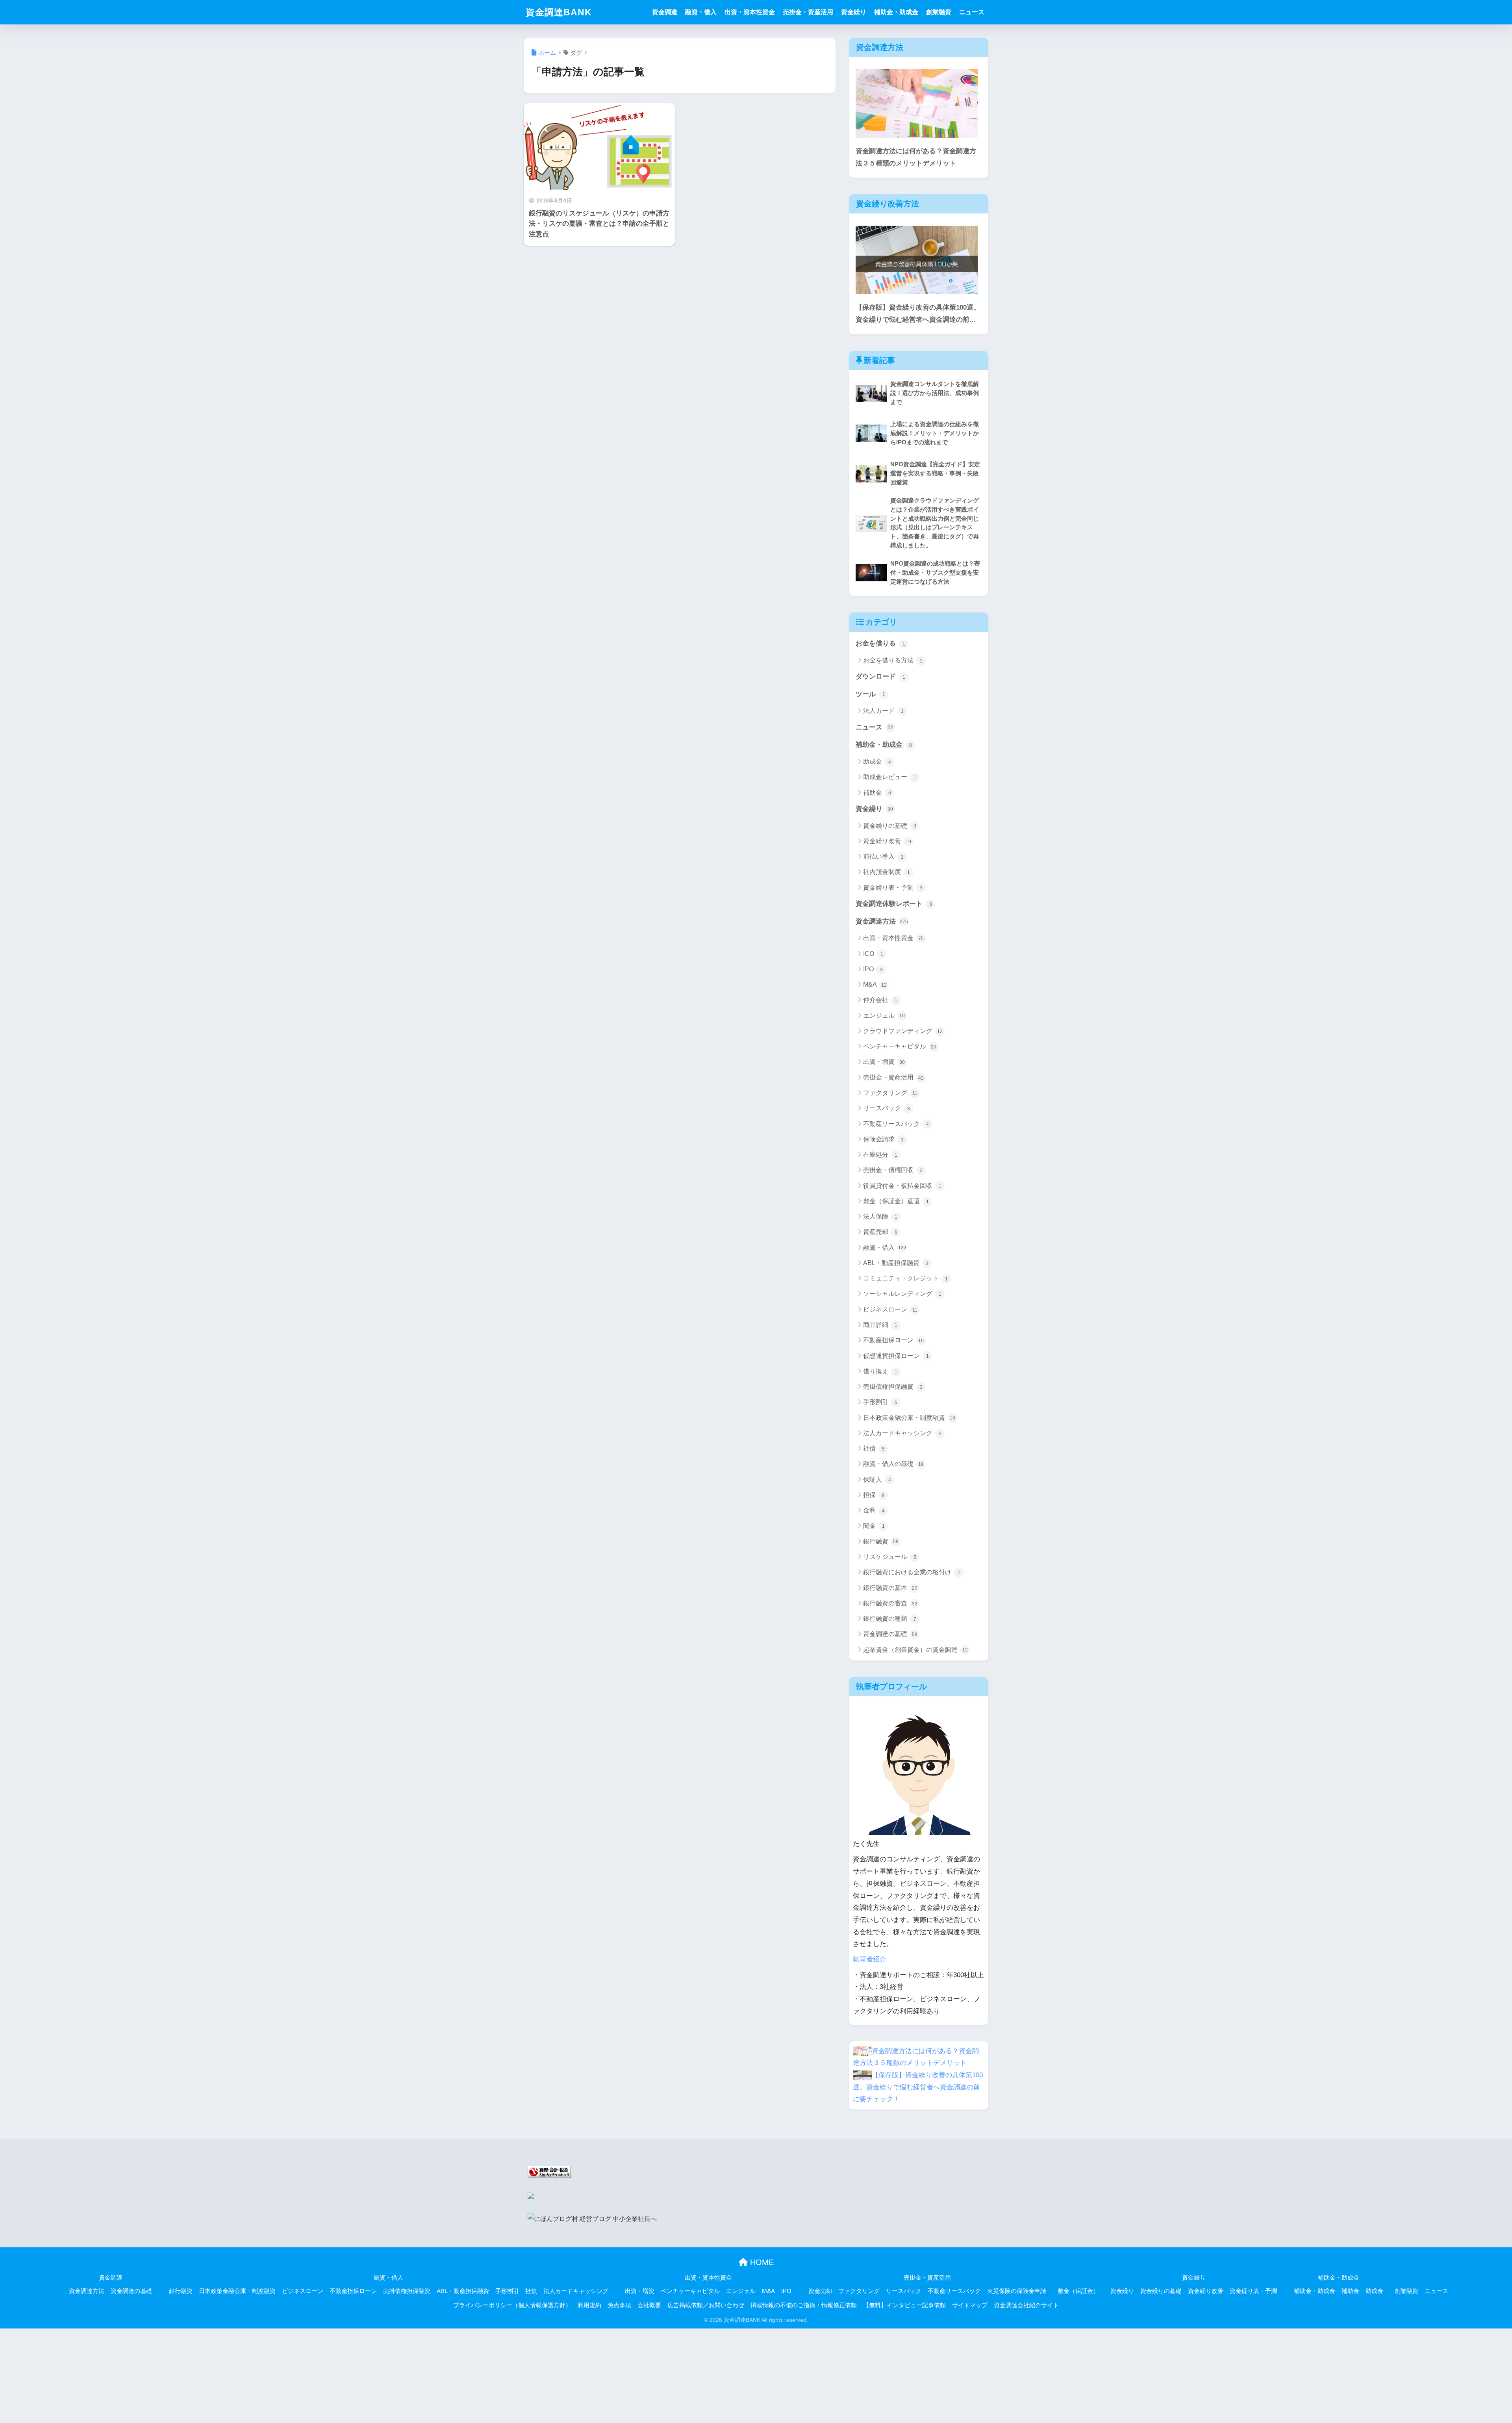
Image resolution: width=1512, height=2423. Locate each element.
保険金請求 (883, 1139)
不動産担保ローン (893, 1340)
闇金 (874, 1526)
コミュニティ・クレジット (905, 1278)
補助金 (877, 793)
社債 (874, 1448)
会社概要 (649, 2305)
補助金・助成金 (896, 12)
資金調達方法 (882, 921)
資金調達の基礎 (890, 1634)
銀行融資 (881, 1541)
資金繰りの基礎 (890, 826)
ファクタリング (890, 1093)
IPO (873, 969)
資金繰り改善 (887, 841)
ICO (873, 954)
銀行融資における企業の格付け (912, 1572)
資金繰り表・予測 (893, 888)
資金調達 (665, 12)
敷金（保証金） (1078, 2291)
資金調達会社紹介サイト (1026, 2305)
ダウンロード (880, 676)
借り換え (880, 1371)
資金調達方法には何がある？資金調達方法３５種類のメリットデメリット (916, 157)
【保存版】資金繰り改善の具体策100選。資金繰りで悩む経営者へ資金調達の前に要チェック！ (918, 315)
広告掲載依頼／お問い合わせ (706, 2305)
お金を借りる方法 (893, 660)
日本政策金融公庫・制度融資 (909, 1418)
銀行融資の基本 (890, 1588)
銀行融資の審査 (890, 1603)
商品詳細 (880, 1325)
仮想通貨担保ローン (896, 1356)
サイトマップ (970, 2305)
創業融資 (939, 12)
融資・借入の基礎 (893, 1464)
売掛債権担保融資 (893, 1387)
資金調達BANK (559, 12)
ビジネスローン (890, 1309)
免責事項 (619, 2305)
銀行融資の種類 (890, 1619)
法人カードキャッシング (902, 1433)
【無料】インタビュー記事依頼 (904, 2305)
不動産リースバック (896, 1124)
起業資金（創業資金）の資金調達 (915, 1650)
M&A (875, 984)
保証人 (877, 1480)
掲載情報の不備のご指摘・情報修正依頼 (804, 2305)
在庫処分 (880, 1155)
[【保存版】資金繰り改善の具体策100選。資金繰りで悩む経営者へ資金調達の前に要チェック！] (917, 260)
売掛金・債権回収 (893, 1170)
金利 (874, 1510)
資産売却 (880, 1232)
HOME (761, 2262)
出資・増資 (884, 1062)
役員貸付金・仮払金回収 (902, 1186)
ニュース (972, 12)
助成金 (877, 762)
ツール (870, 694)
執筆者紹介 (870, 1959)
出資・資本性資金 (750, 12)
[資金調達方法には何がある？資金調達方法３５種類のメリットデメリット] (917, 104)
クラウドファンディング (903, 1031)
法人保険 (880, 1216)
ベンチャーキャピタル (900, 1046)
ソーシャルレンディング (902, 1294)
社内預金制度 (887, 872)
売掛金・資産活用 (808, 12)
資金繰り (854, 12)
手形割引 (880, 1402)
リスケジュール (890, 1557)
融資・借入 (701, 12)
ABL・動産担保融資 (896, 1263)
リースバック (887, 1108)
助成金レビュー (890, 777)
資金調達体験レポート (894, 904)
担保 (874, 1495)
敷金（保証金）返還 (896, 1201)
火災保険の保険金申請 (1017, 2291)
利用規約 (589, 2305)
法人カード (883, 711)
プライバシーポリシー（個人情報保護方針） (512, 2305)
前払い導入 (883, 856)
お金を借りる (880, 643)
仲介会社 (880, 1000)
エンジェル (884, 1016)
